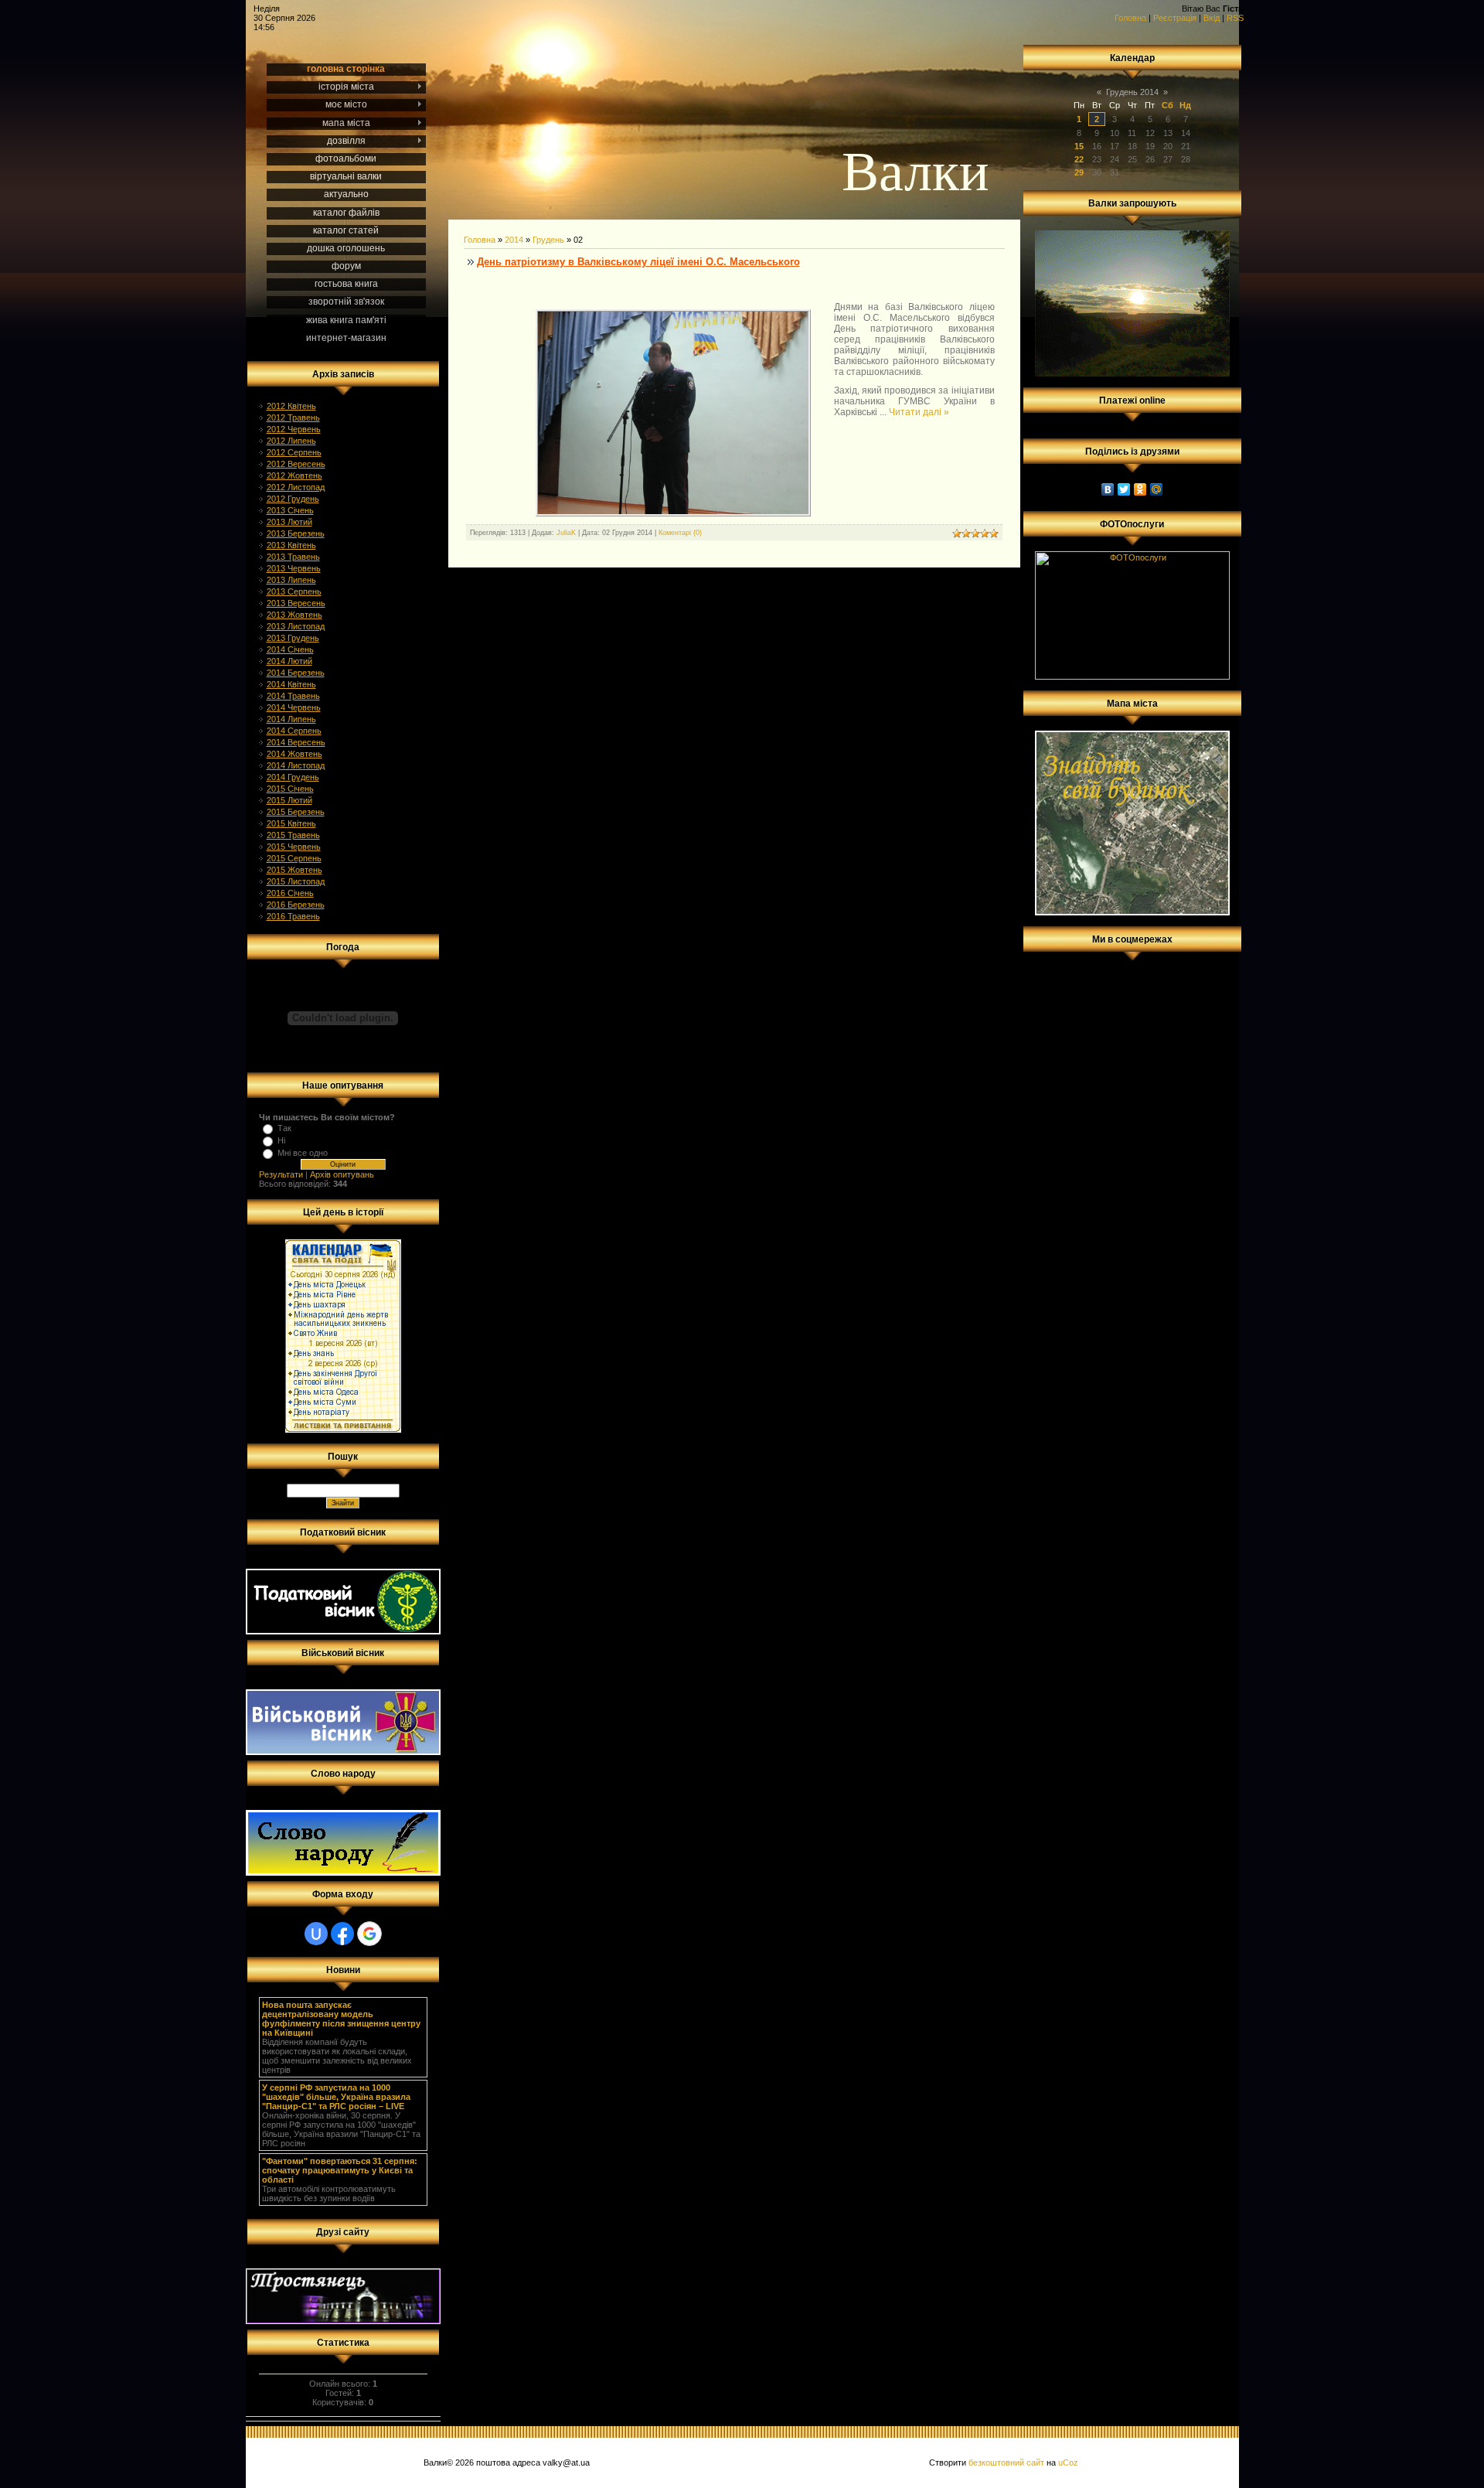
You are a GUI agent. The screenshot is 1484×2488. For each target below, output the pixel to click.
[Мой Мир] (1157, 489)
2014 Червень (294, 707)
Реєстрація (1175, 18)
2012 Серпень (294, 452)
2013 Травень (293, 557)
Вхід (1212, 18)
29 (1079, 172)
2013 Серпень (294, 591)
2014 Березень (296, 673)
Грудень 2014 (1132, 92)
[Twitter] (1124, 489)
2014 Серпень (294, 731)
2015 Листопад (296, 881)
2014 (514, 240)
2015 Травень (293, 835)
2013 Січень (290, 510)
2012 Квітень (291, 406)
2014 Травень (293, 696)
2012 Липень (291, 441)
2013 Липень (291, 580)
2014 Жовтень (294, 754)
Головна (1130, 18)
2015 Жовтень (294, 870)
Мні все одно (303, 1153)
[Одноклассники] (1140, 489)
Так (284, 1128)
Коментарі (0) (680, 533)
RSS (1235, 18)
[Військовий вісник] (343, 1752)
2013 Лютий (289, 522)
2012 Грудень (293, 499)
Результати (281, 1174)
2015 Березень (296, 812)
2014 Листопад (296, 765)
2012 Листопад (296, 487)
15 (1079, 146)
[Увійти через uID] (316, 1934)
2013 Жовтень (294, 615)
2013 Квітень (291, 545)
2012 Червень (294, 429)
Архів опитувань (342, 1174)
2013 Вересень (296, 603)
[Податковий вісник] (343, 1631)
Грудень (548, 240)
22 (1079, 159)
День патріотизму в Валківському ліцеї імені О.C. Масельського (638, 262)
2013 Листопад (296, 626)
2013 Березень (296, 533)
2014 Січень (290, 649)
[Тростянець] (343, 2321)
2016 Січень (290, 893)
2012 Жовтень (294, 475)
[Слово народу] (343, 1873)
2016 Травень (293, 916)
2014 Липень (291, 719)
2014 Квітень (291, 684)
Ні (281, 1140)
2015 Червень (294, 847)
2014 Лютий (289, 661)
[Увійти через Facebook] (342, 1934)
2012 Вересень (296, 464)
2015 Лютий (289, 800)
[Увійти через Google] (369, 1934)
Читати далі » (919, 412)
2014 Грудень (293, 777)
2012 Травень (293, 418)
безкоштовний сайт (1006, 2462)
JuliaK (566, 533)
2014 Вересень (296, 742)
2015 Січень (290, 789)
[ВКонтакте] (1108, 489)
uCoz (1068, 2462)
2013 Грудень (293, 638)
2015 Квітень (291, 823)
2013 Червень (294, 568)
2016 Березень (296, 905)
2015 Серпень (294, 858)
